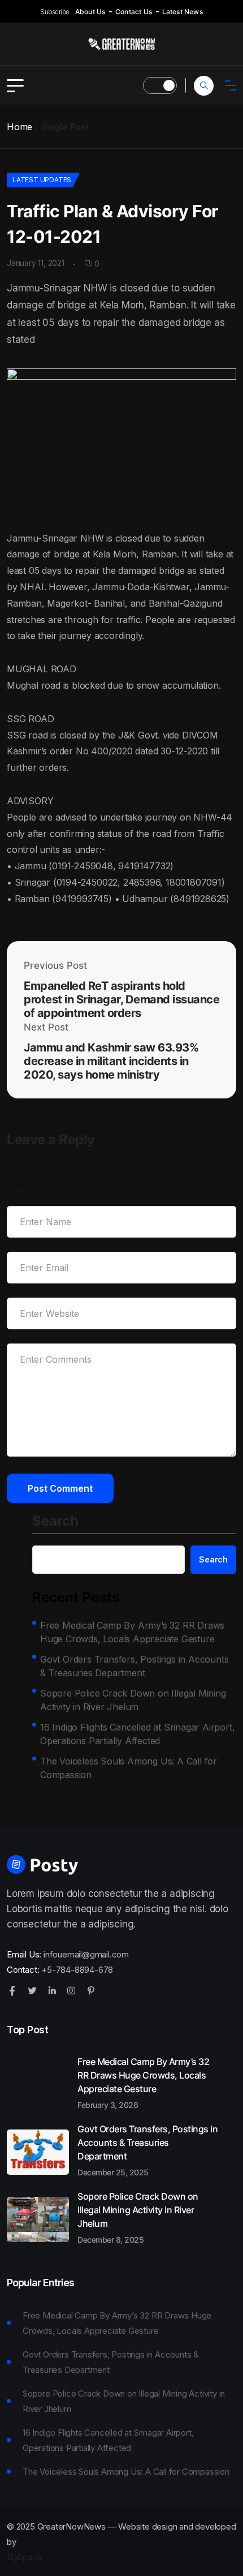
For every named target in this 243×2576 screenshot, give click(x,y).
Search (55, 1522)
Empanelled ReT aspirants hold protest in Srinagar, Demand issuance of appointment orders (121, 999)
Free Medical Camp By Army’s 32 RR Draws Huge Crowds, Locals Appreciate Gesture (132, 1632)
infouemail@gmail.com (86, 1954)
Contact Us (134, 12)
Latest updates (42, 180)
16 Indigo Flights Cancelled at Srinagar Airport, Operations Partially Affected (137, 1734)
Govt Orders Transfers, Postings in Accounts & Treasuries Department (134, 1666)
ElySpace (24, 2557)
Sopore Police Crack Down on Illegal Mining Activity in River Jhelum (133, 1700)
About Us (90, 12)
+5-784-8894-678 (77, 1970)
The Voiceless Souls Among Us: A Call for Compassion (129, 1768)
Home (19, 127)
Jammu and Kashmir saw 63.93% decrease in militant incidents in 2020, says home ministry (111, 1061)
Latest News (183, 12)
